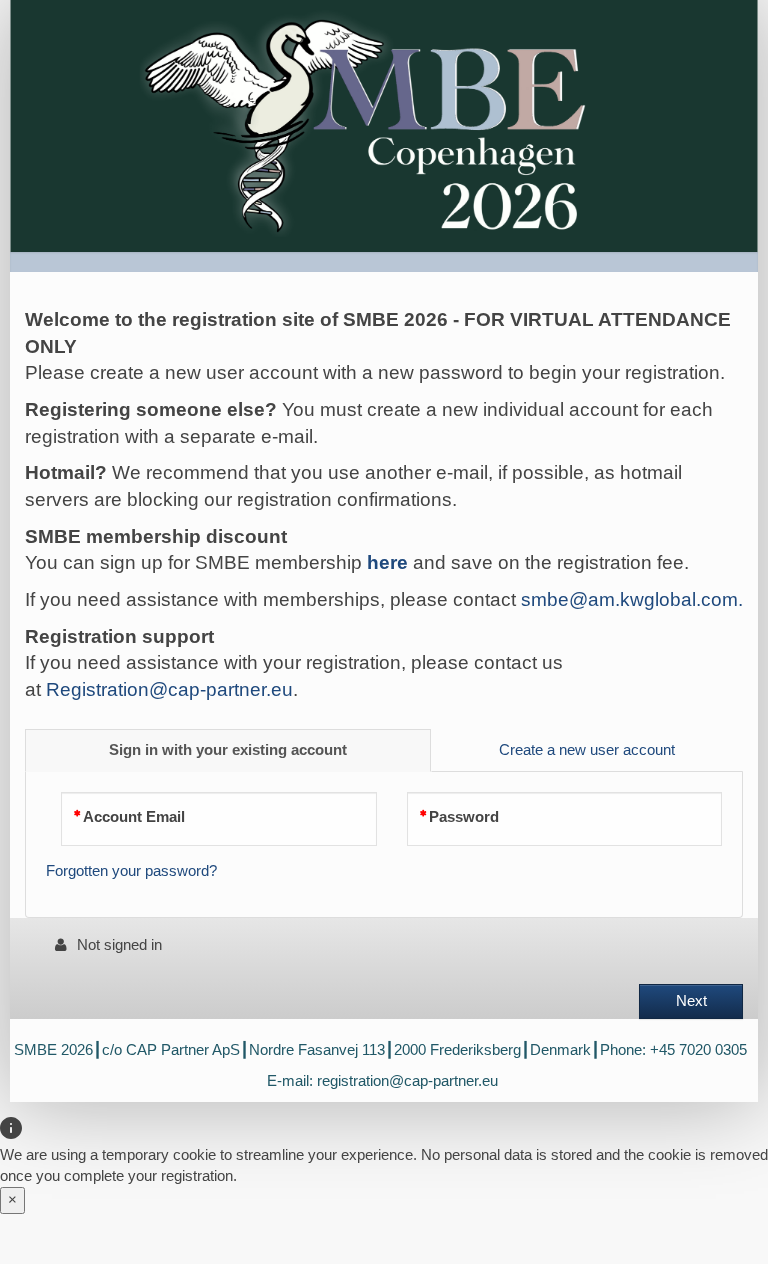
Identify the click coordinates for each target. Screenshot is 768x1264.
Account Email (134, 817)
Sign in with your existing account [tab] (228, 750)
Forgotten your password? (131, 871)
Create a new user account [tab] (587, 750)
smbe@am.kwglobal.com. (632, 599)
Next (691, 1001)
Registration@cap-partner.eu (169, 689)
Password (464, 817)
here (387, 562)
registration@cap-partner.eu (407, 1081)
